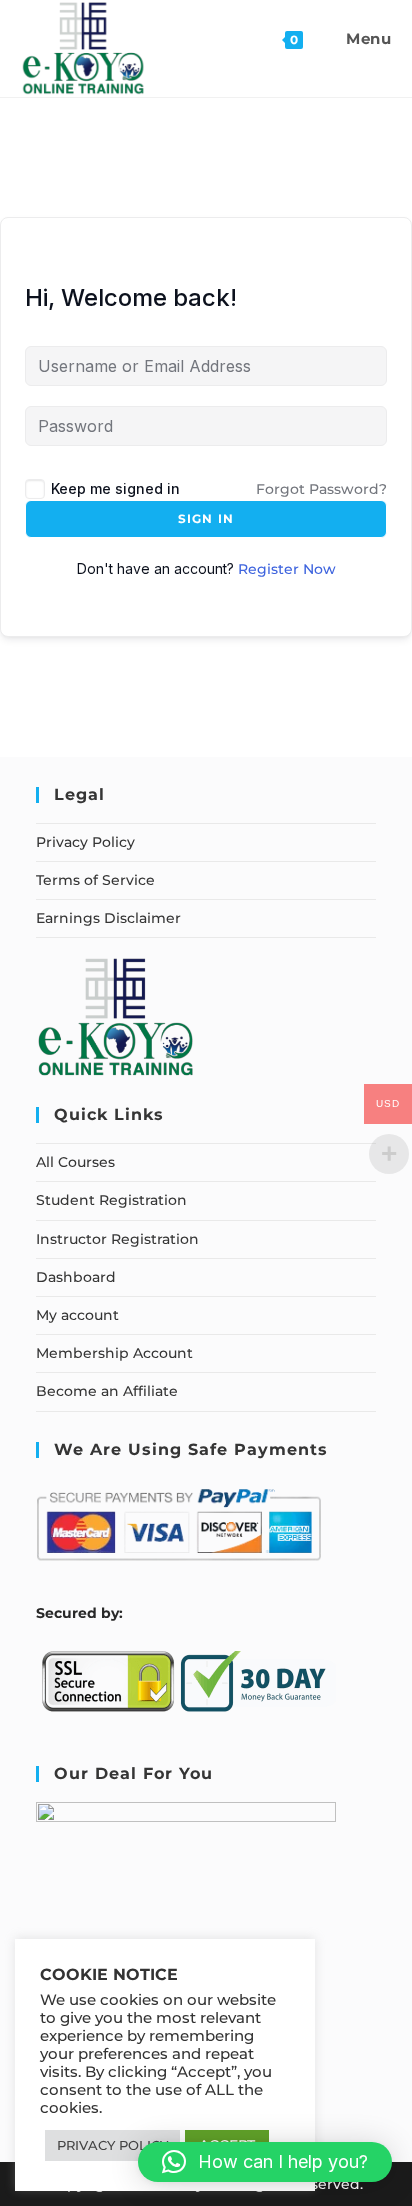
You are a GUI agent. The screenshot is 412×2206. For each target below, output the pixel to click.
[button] (265, 2162)
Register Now (287, 569)
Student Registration (111, 1200)
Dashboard (76, 1277)
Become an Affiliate (107, 1391)
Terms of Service (95, 880)
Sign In (206, 518)
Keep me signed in (115, 488)
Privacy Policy (85, 842)
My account (77, 1315)
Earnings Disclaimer (108, 918)
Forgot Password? (321, 489)
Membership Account (114, 1353)
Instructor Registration (117, 1239)
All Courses (75, 1162)
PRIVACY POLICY (112, 2145)
